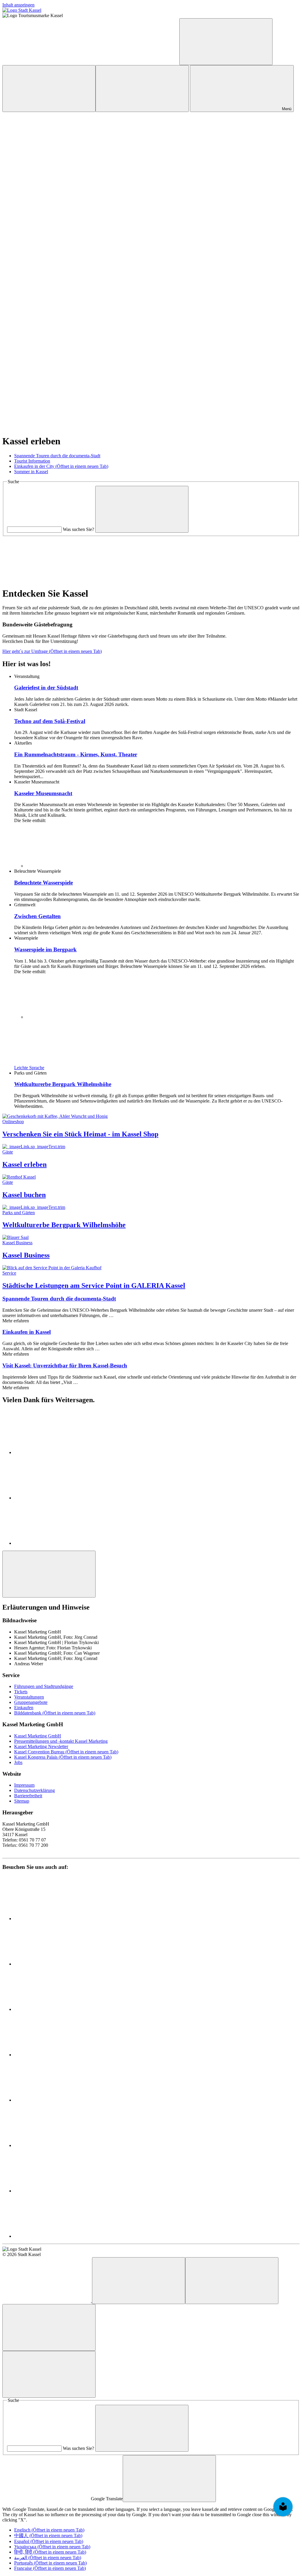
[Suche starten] (142, 509)
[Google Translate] (226, 42)
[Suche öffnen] (142, 89)
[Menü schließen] (49, 2374)
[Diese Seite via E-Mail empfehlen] (58, 1543)
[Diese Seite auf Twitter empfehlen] (58, 1498)
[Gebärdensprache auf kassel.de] (135, 62)
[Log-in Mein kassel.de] (49, 89)
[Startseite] (47, 2301)
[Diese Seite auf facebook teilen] (58, 1452)
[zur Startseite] (22, 10)
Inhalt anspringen (18, 5)
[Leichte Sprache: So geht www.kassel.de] (47, 62)
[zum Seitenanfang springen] (49, 1574)
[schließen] (169, 2479)
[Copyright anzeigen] (47, 155)
